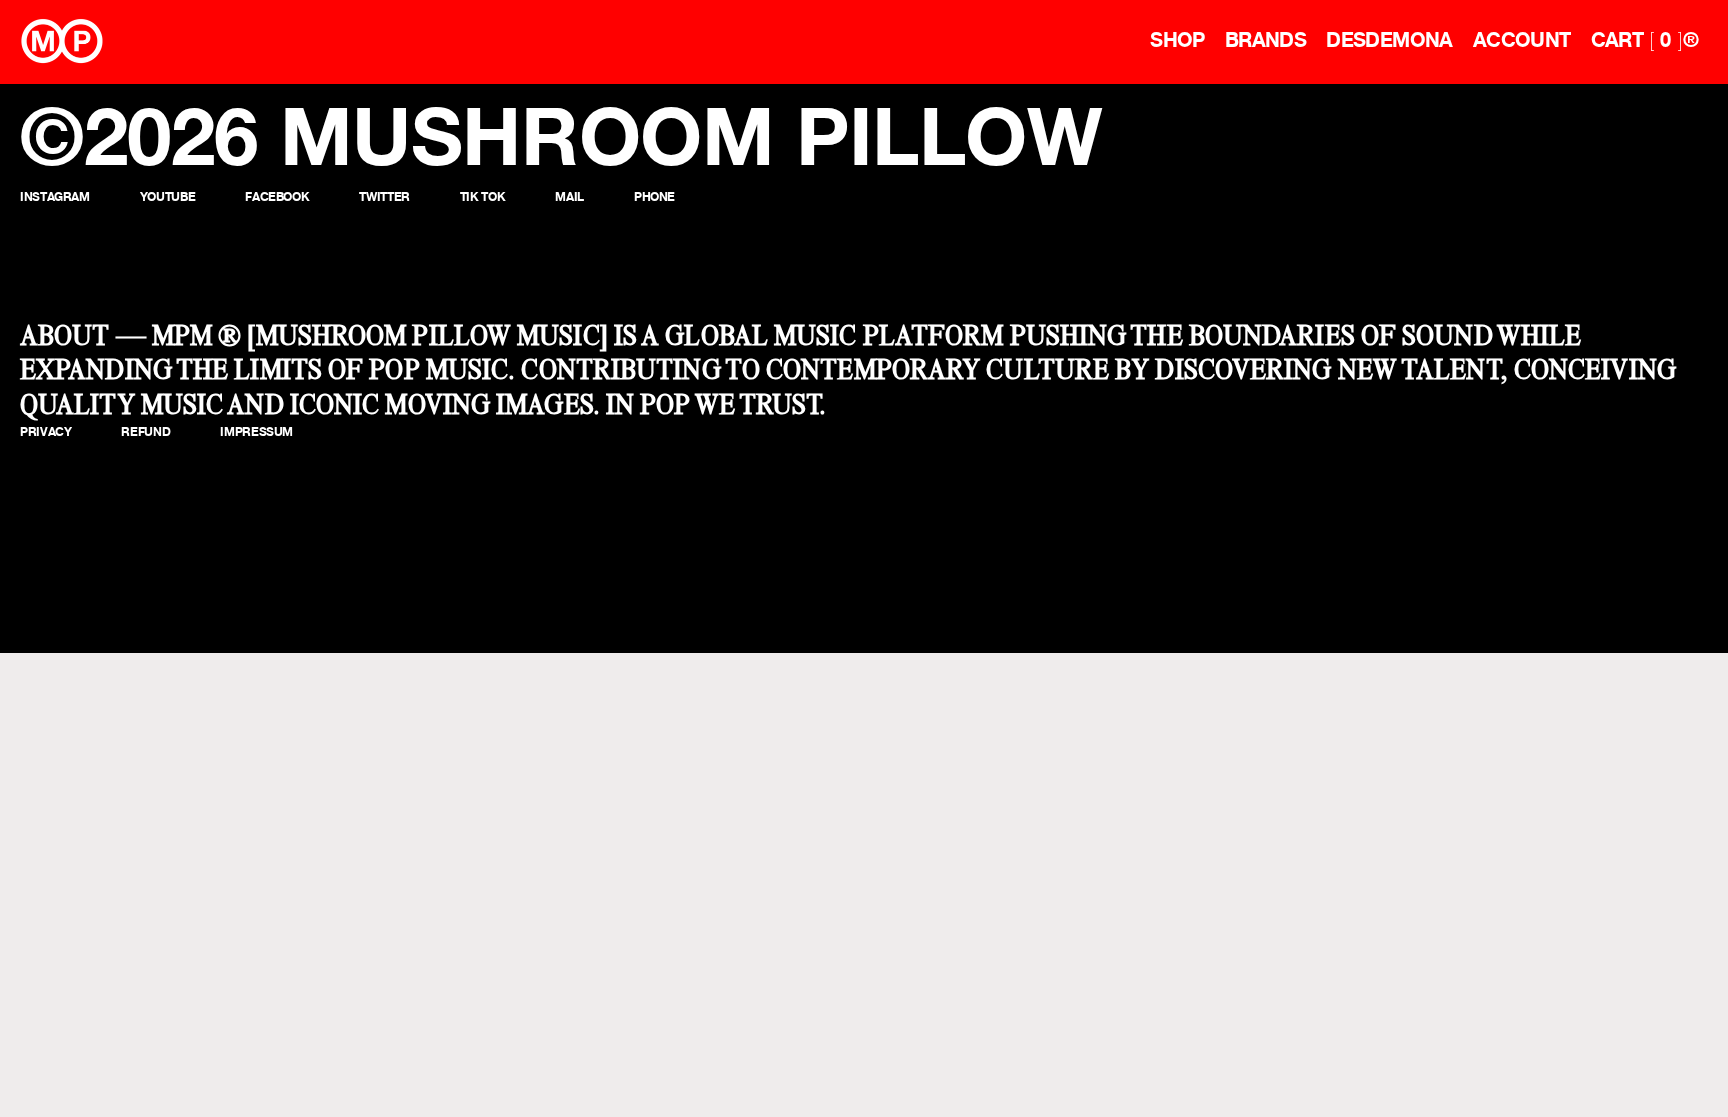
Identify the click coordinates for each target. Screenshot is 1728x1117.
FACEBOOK (277, 196)
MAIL (569, 196)
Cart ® (1644, 40)
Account (1522, 40)
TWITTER (384, 196)
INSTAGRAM (55, 196)
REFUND (145, 431)
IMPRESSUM (256, 431)
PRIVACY (45, 431)
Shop (1177, 40)
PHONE (654, 196)
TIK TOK (482, 196)
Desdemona (1389, 40)
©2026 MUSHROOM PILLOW (561, 136)
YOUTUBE (167, 196)
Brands (1265, 40)
